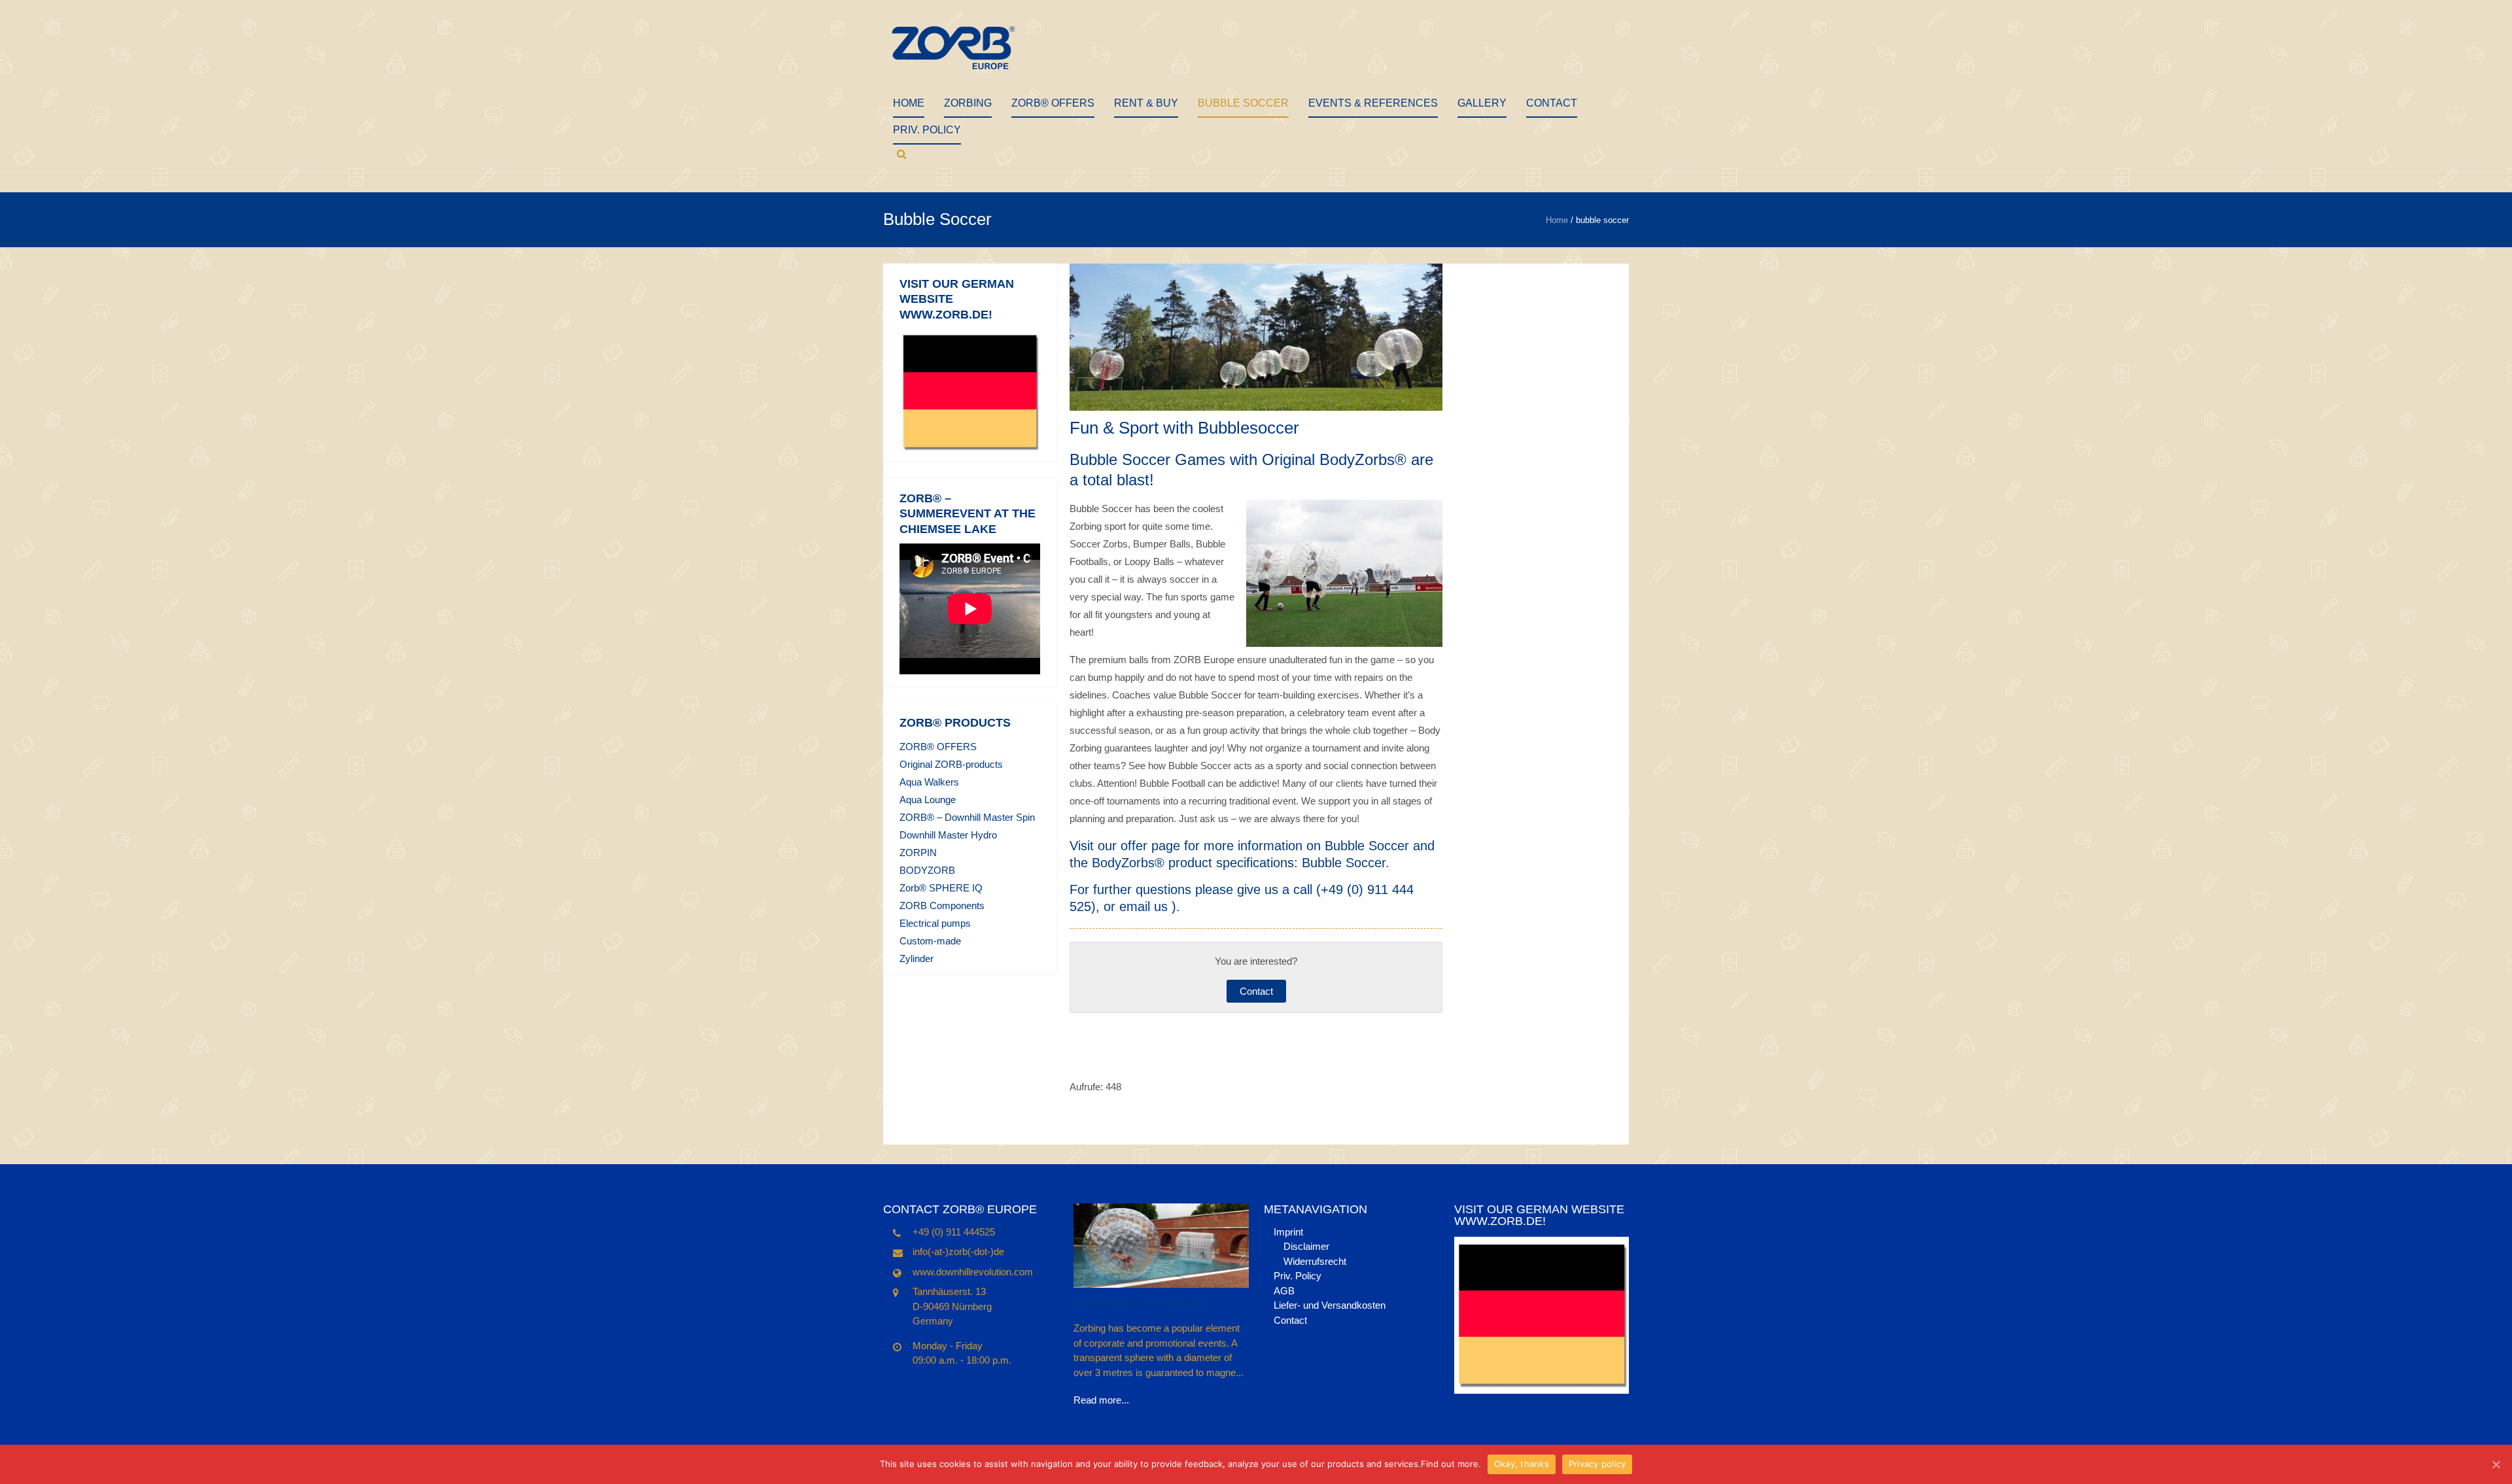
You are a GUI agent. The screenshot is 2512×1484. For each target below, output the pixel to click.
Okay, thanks (1522, 1464)
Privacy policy (1597, 1464)
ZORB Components (942, 906)
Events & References (1373, 103)
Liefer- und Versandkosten (1330, 1305)
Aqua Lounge (928, 800)
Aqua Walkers (929, 782)
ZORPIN (918, 853)
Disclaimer (1306, 1246)
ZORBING (968, 103)
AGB (1284, 1291)
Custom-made (930, 941)
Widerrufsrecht (1315, 1261)
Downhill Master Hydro (948, 835)
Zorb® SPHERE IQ (941, 888)
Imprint (1288, 1232)
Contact (1552, 103)
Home (909, 103)
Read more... (1101, 1400)
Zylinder (916, 958)
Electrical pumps (935, 923)
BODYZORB (927, 870)
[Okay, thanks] (2496, 1464)
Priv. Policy (927, 130)
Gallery (1482, 103)
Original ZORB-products (951, 764)
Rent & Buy (1146, 103)
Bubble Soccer (1243, 103)
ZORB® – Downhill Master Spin (967, 817)
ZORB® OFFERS (1053, 103)
